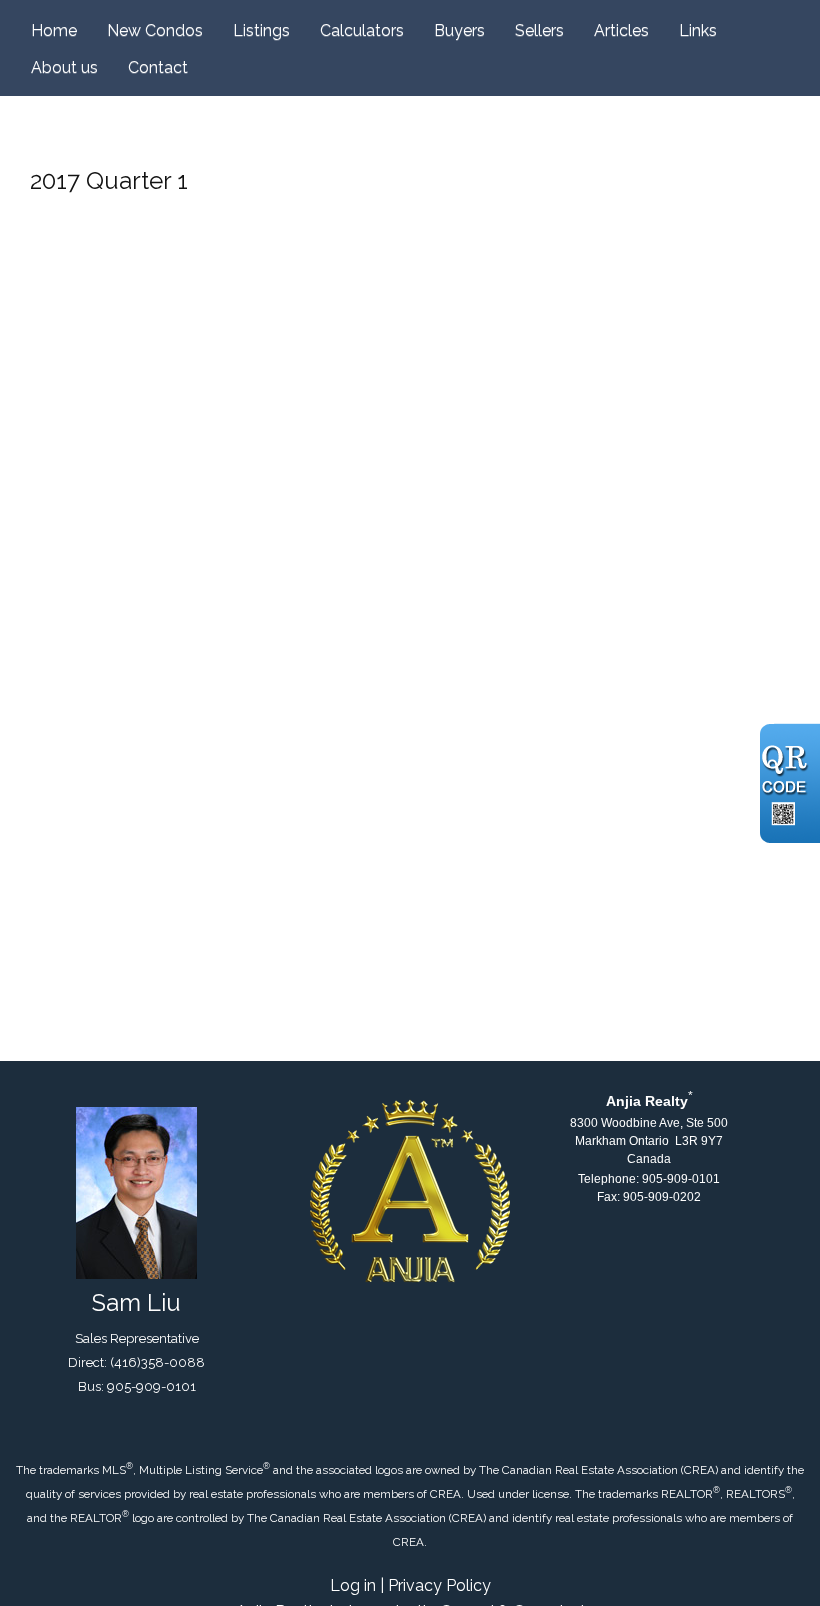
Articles (621, 30)
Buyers (459, 30)
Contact (158, 67)
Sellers (539, 30)
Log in (353, 1585)
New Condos (155, 30)
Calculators (362, 30)
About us (64, 67)
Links (698, 30)
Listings (261, 30)
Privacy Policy (439, 1585)
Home (54, 30)
